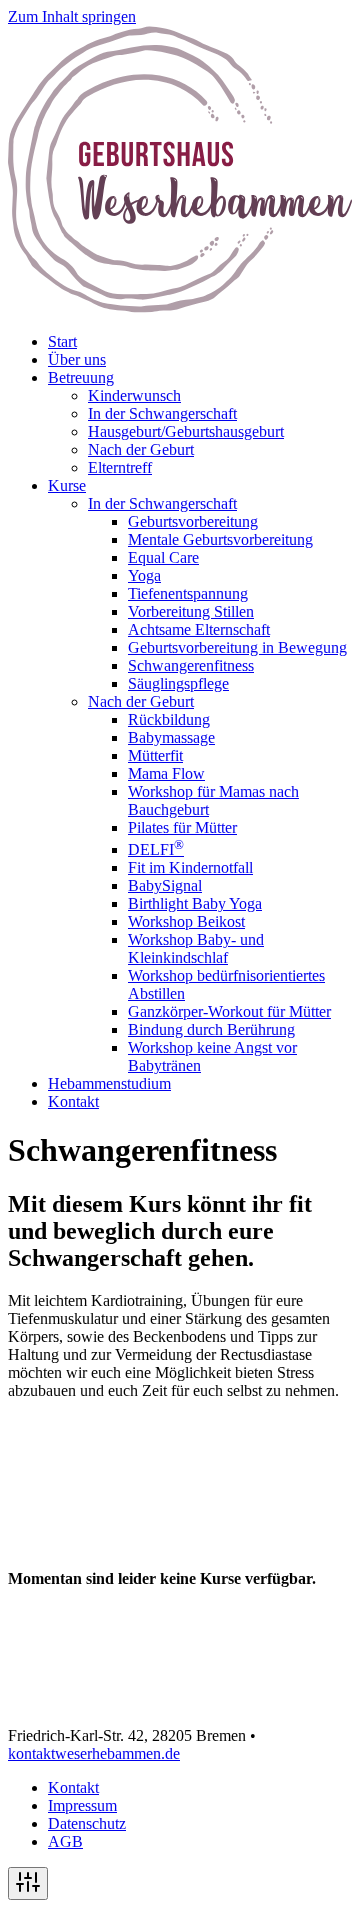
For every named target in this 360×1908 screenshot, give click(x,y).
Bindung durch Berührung (211, 1029)
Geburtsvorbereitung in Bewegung (237, 647)
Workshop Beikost (186, 921)
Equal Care (163, 557)
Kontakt (73, 1101)
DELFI (156, 849)
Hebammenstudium (109, 1083)
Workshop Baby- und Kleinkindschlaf (196, 948)
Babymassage (171, 737)
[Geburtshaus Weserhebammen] (180, 307)
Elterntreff (120, 467)
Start (62, 341)
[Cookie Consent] (28, 1883)
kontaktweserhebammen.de (94, 1753)
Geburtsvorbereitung (193, 521)
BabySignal (165, 885)
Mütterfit (155, 755)
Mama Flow (166, 773)
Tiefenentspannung (188, 593)
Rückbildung (169, 719)
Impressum (82, 1805)
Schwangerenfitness (191, 665)
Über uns (77, 359)
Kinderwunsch (134, 395)
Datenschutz (87, 1823)
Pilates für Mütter (182, 827)
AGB (65, 1841)
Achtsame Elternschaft (199, 629)
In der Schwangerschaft (162, 413)
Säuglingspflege (178, 683)
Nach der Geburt (141, 449)
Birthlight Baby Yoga (195, 903)
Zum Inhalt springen (72, 16)
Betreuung (81, 377)
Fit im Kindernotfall (190, 867)
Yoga (144, 575)
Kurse (67, 485)
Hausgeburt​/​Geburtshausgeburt (186, 431)
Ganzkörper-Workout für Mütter (229, 1011)
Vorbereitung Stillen (191, 611)
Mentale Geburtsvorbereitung (220, 539)
